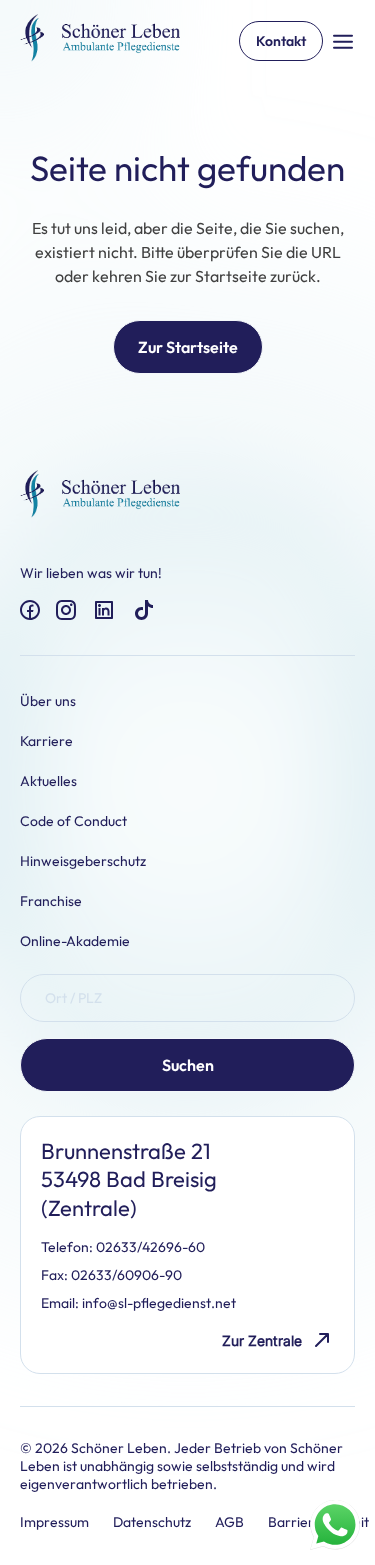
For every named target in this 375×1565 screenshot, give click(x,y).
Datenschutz (152, 1522)
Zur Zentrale (262, 1340)
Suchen (188, 1065)
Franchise (51, 901)
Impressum (54, 1522)
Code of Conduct (73, 821)
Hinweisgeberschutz (83, 861)
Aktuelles (48, 781)
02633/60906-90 (126, 1275)
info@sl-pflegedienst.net (159, 1303)
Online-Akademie (75, 941)
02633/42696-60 (150, 1247)
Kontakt (281, 41)
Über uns (48, 701)
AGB (229, 1522)
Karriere (46, 741)
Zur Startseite (188, 347)
